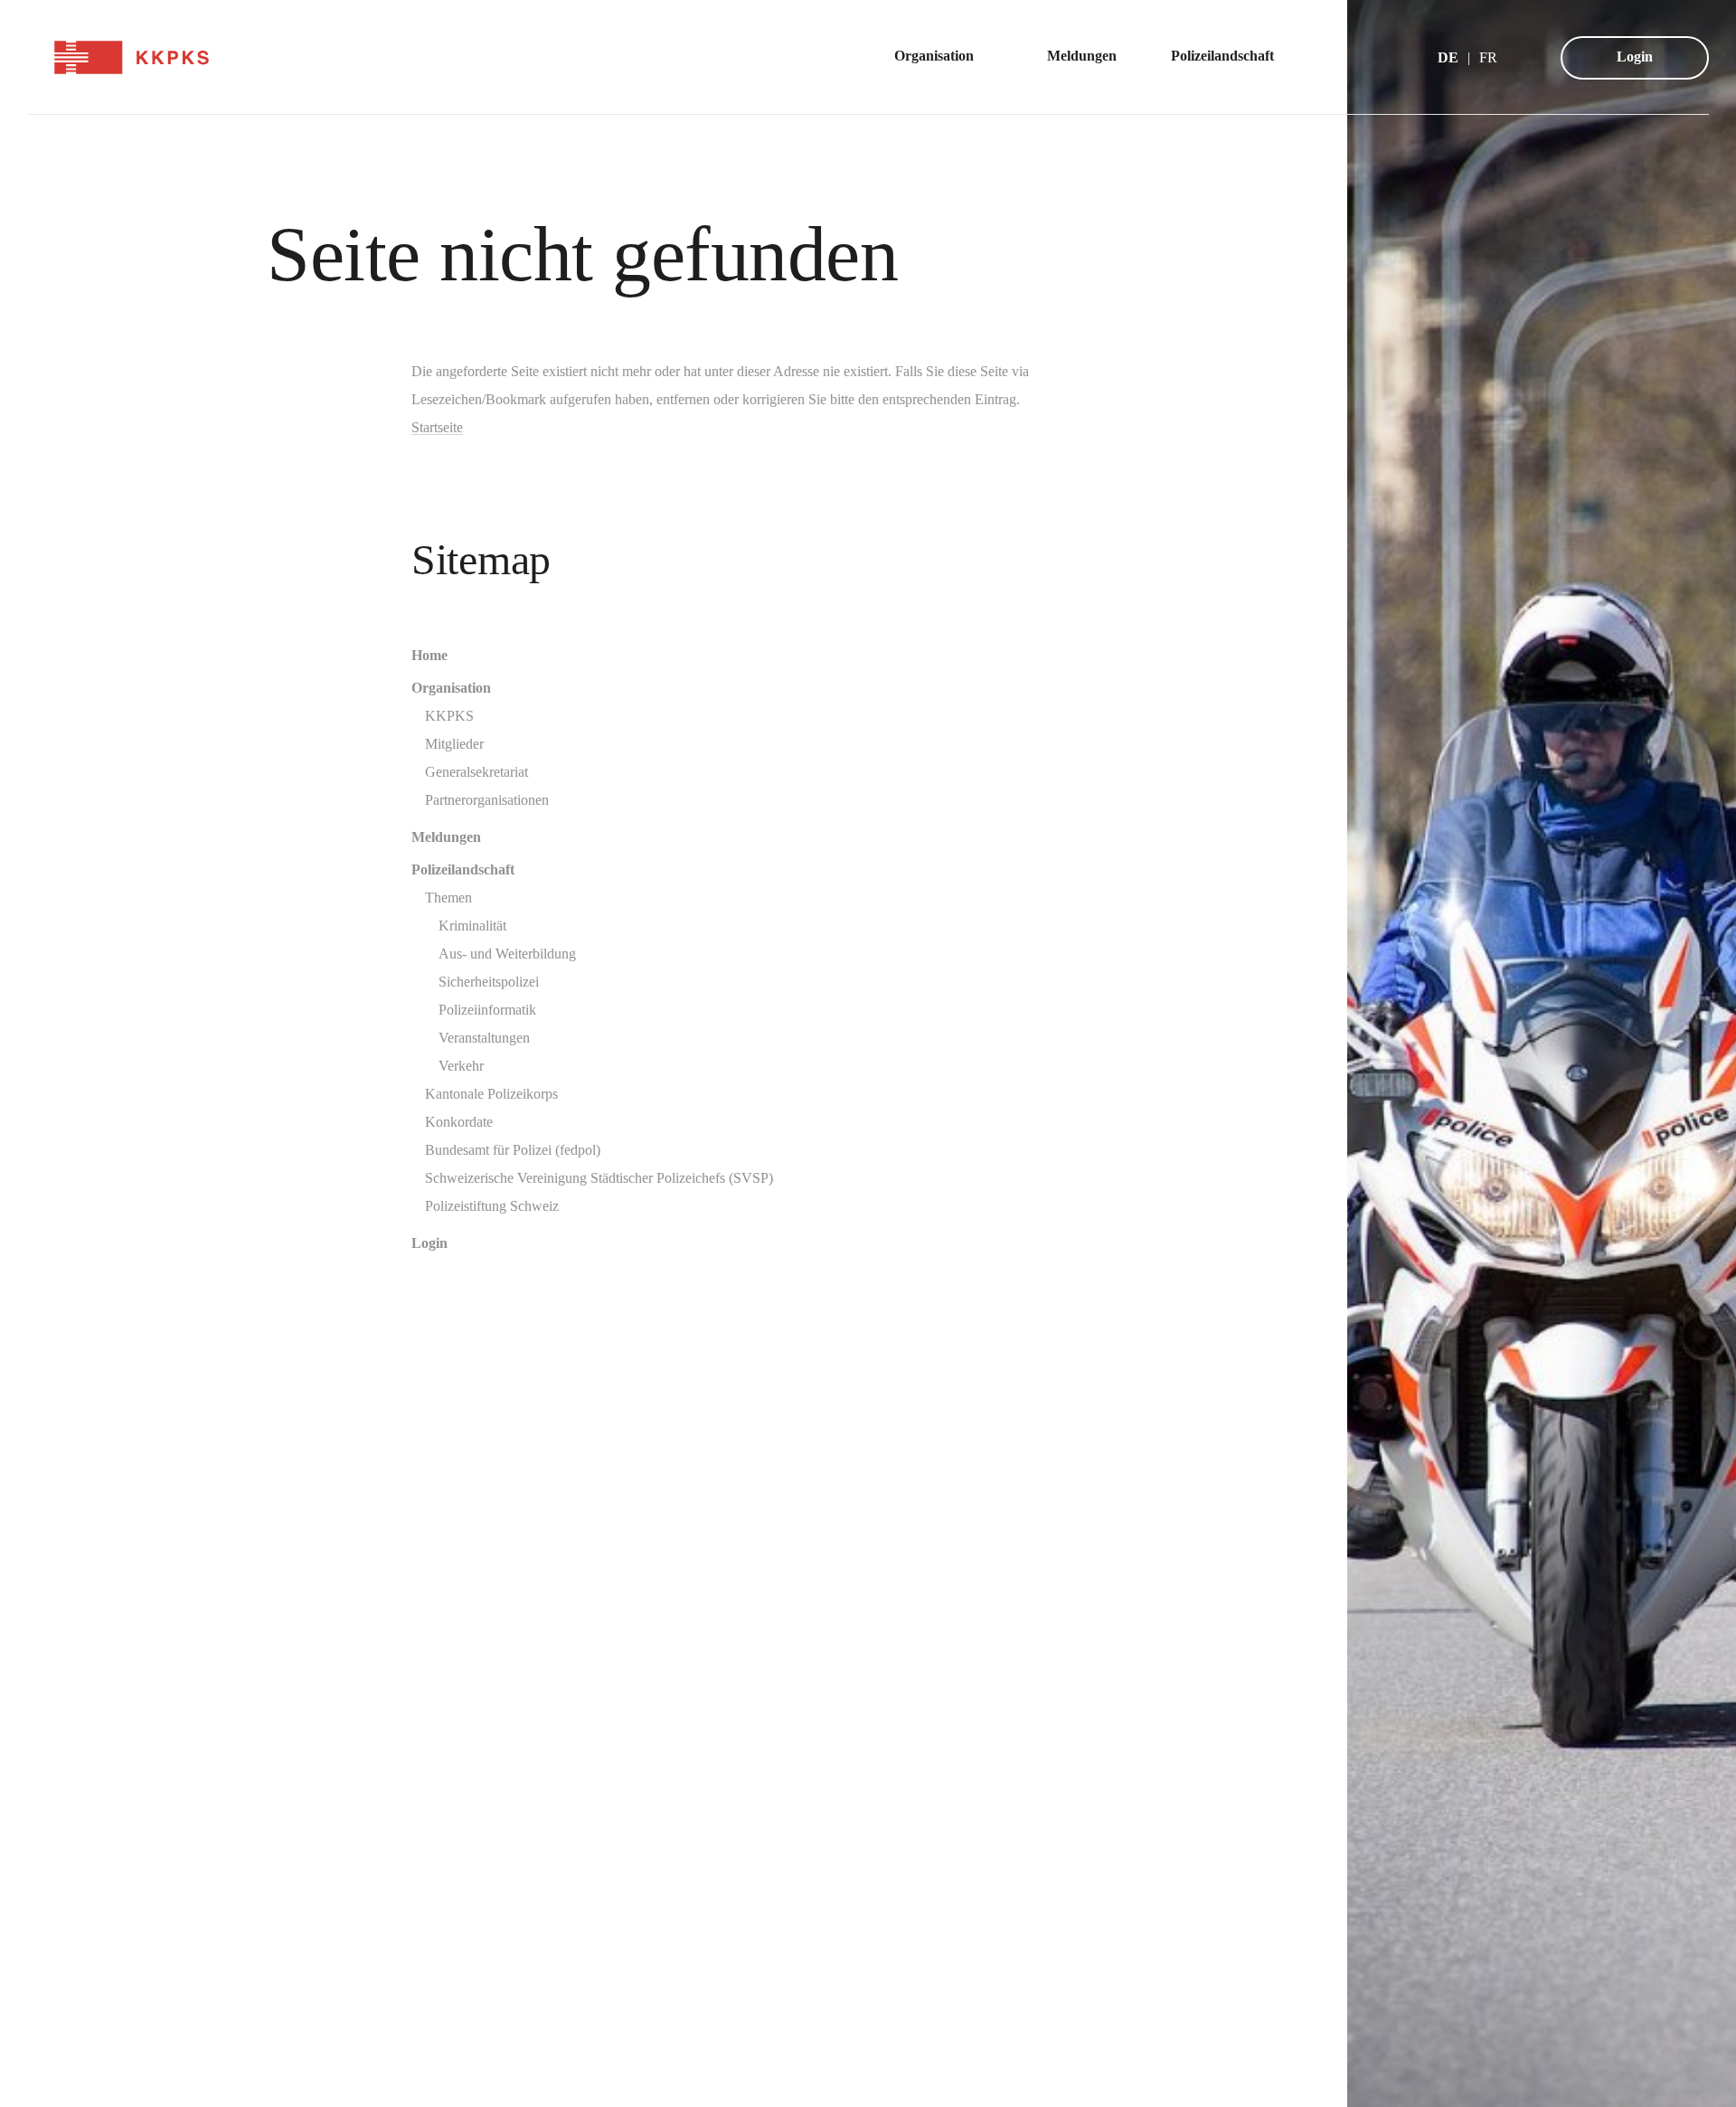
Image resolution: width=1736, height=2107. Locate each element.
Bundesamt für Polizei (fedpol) (513, 1150)
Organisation (451, 688)
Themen (448, 898)
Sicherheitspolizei (489, 982)
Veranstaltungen (484, 1038)
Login (1635, 57)
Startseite (437, 427)
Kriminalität (472, 926)
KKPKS (449, 716)
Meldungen (446, 837)
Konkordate (459, 1122)
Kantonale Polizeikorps (491, 1094)
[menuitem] (943, 57)
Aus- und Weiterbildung (507, 954)
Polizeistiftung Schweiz (492, 1206)
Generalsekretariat (476, 772)
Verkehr (461, 1066)
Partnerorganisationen (487, 800)
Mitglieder (454, 744)
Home (429, 655)
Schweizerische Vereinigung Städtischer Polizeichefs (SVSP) (599, 1178)
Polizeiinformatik (487, 1010)
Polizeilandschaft (463, 869)
